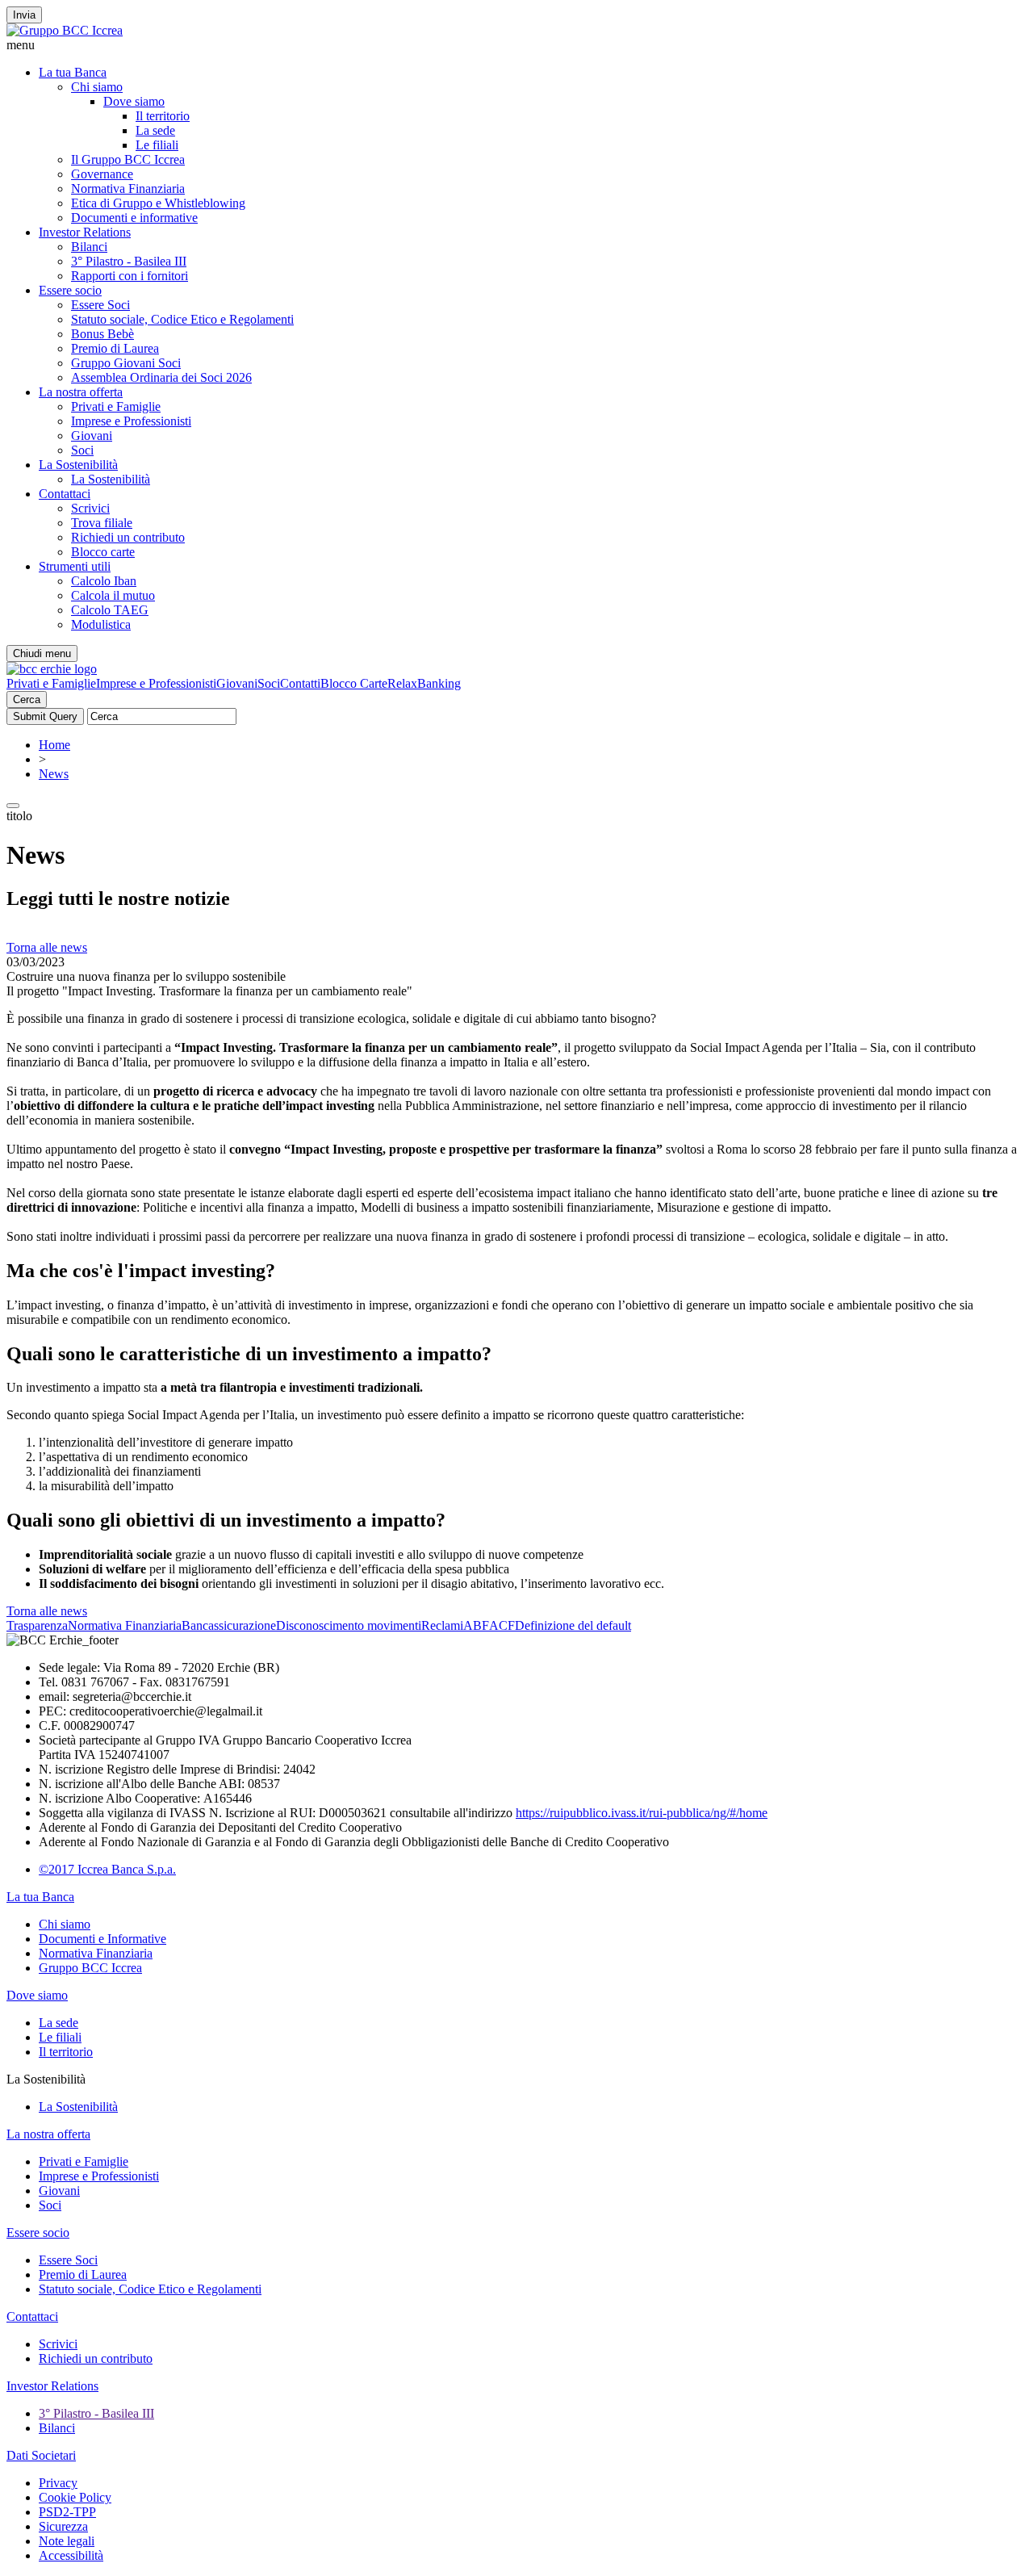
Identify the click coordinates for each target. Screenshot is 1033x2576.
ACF (502, 1625)
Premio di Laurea (115, 348)
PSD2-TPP (67, 2512)
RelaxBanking (424, 683)
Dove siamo (134, 101)
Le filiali (157, 145)
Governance (102, 174)
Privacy (58, 2483)
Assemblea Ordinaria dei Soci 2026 (161, 377)
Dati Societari (41, 2455)
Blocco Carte (354, 683)
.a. (170, 1869)
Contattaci (65, 494)
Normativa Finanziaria (128, 188)
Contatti (300, 683)
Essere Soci (100, 305)
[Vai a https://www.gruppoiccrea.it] (65, 30)
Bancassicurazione (229, 1625)
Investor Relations (85, 232)
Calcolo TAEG (110, 610)
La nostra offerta (81, 392)
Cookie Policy (75, 2497)
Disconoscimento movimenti (349, 1625)
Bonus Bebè (102, 334)
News (54, 774)
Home (54, 745)
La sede (155, 130)
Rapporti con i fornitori (130, 276)
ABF (476, 1625)
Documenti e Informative (102, 1939)
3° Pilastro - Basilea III (129, 261)
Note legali (67, 2541)
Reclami (442, 1625)
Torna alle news (47, 947)
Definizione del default (573, 1625)
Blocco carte (103, 552)
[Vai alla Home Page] (52, 669)
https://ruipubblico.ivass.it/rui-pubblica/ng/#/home (642, 1813)
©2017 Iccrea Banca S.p (101, 1869)
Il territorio (163, 116)
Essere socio (70, 290)
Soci (82, 450)
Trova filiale (102, 523)
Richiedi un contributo (128, 537)
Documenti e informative (134, 218)
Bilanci (89, 247)
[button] (516, 45)
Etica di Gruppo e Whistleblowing (158, 203)
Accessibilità (71, 2555)
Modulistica (101, 624)
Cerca (27, 699)
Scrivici (90, 508)
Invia (24, 15)
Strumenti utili (75, 566)
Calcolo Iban (104, 581)
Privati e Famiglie (116, 406)
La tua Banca (73, 72)
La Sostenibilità (78, 465)
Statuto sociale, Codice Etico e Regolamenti (182, 319)
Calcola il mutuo (113, 595)
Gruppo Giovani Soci (126, 363)
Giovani (92, 436)
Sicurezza (63, 2526)
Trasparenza (37, 1625)
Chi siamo (97, 87)
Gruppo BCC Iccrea (90, 1968)
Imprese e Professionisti (131, 421)
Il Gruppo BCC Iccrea (128, 159)
